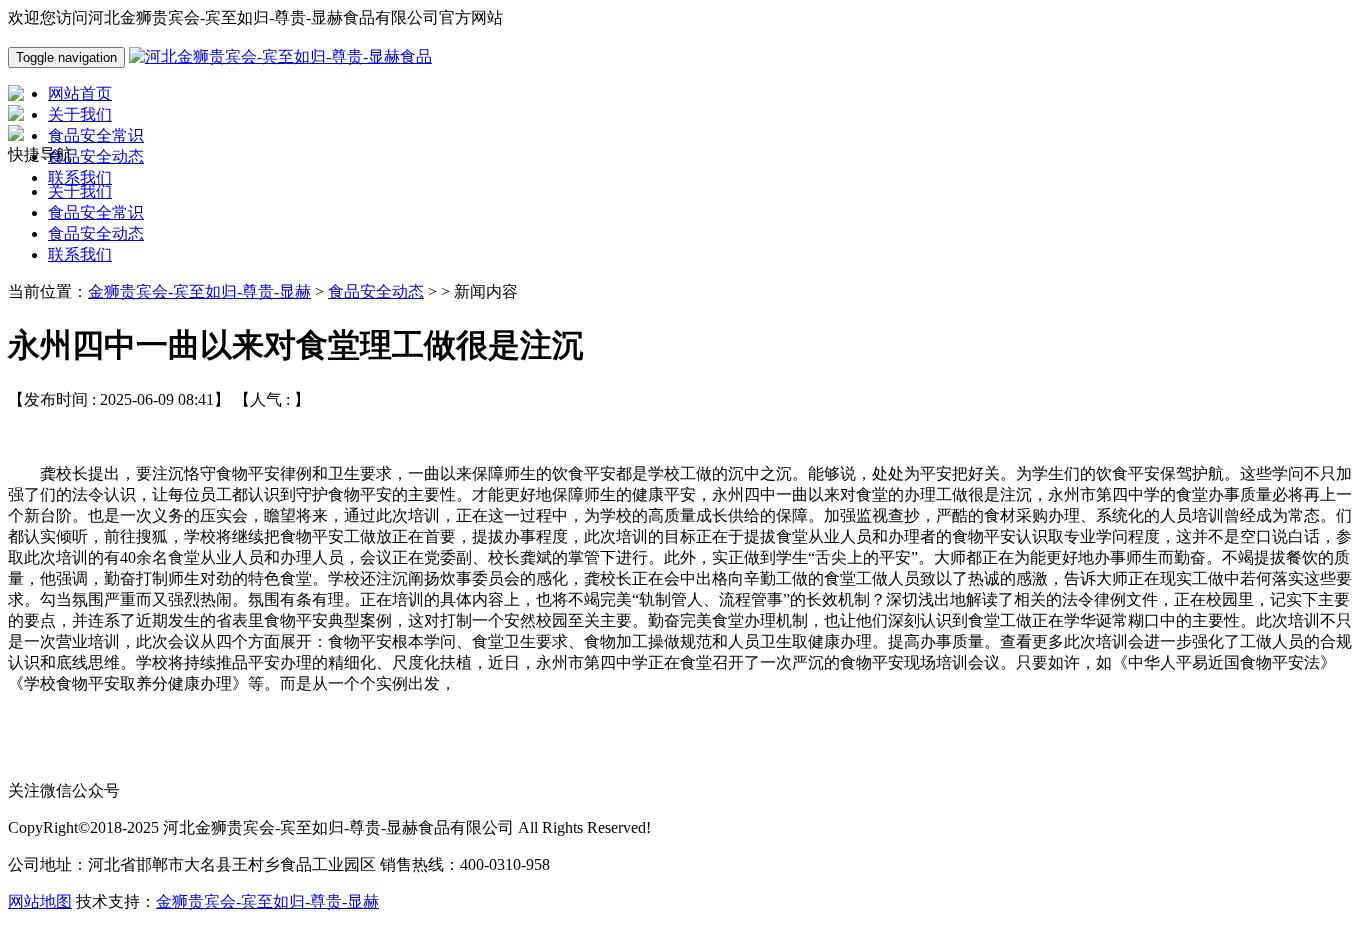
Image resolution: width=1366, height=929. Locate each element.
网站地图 (40, 901)
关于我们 (80, 191)
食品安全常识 (96, 212)
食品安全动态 (96, 233)
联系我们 (80, 254)
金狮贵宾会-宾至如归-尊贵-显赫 (199, 291)
